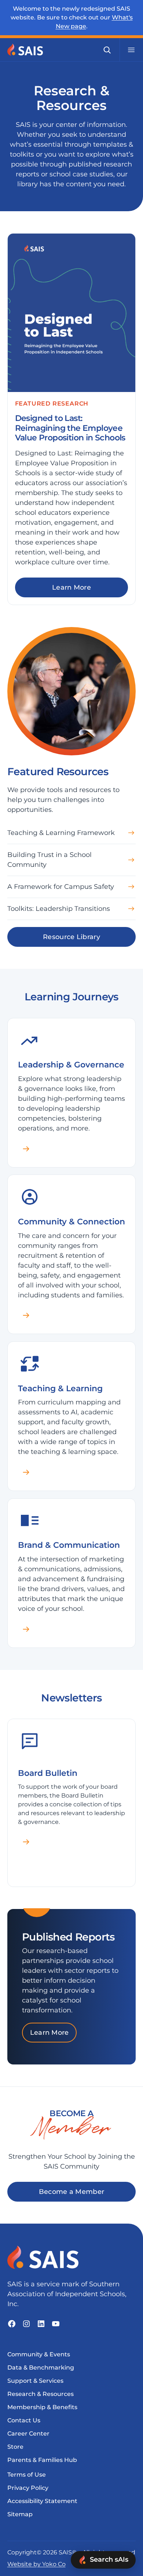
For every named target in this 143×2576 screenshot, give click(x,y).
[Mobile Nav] (131, 50)
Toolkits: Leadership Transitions (59, 909)
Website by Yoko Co (36, 2564)
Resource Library (71, 937)
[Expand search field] (107, 50)
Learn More (71, 587)
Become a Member (72, 2192)
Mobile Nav (131, 50)
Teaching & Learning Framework (61, 833)
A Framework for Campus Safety (61, 887)
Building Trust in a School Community (49, 860)
